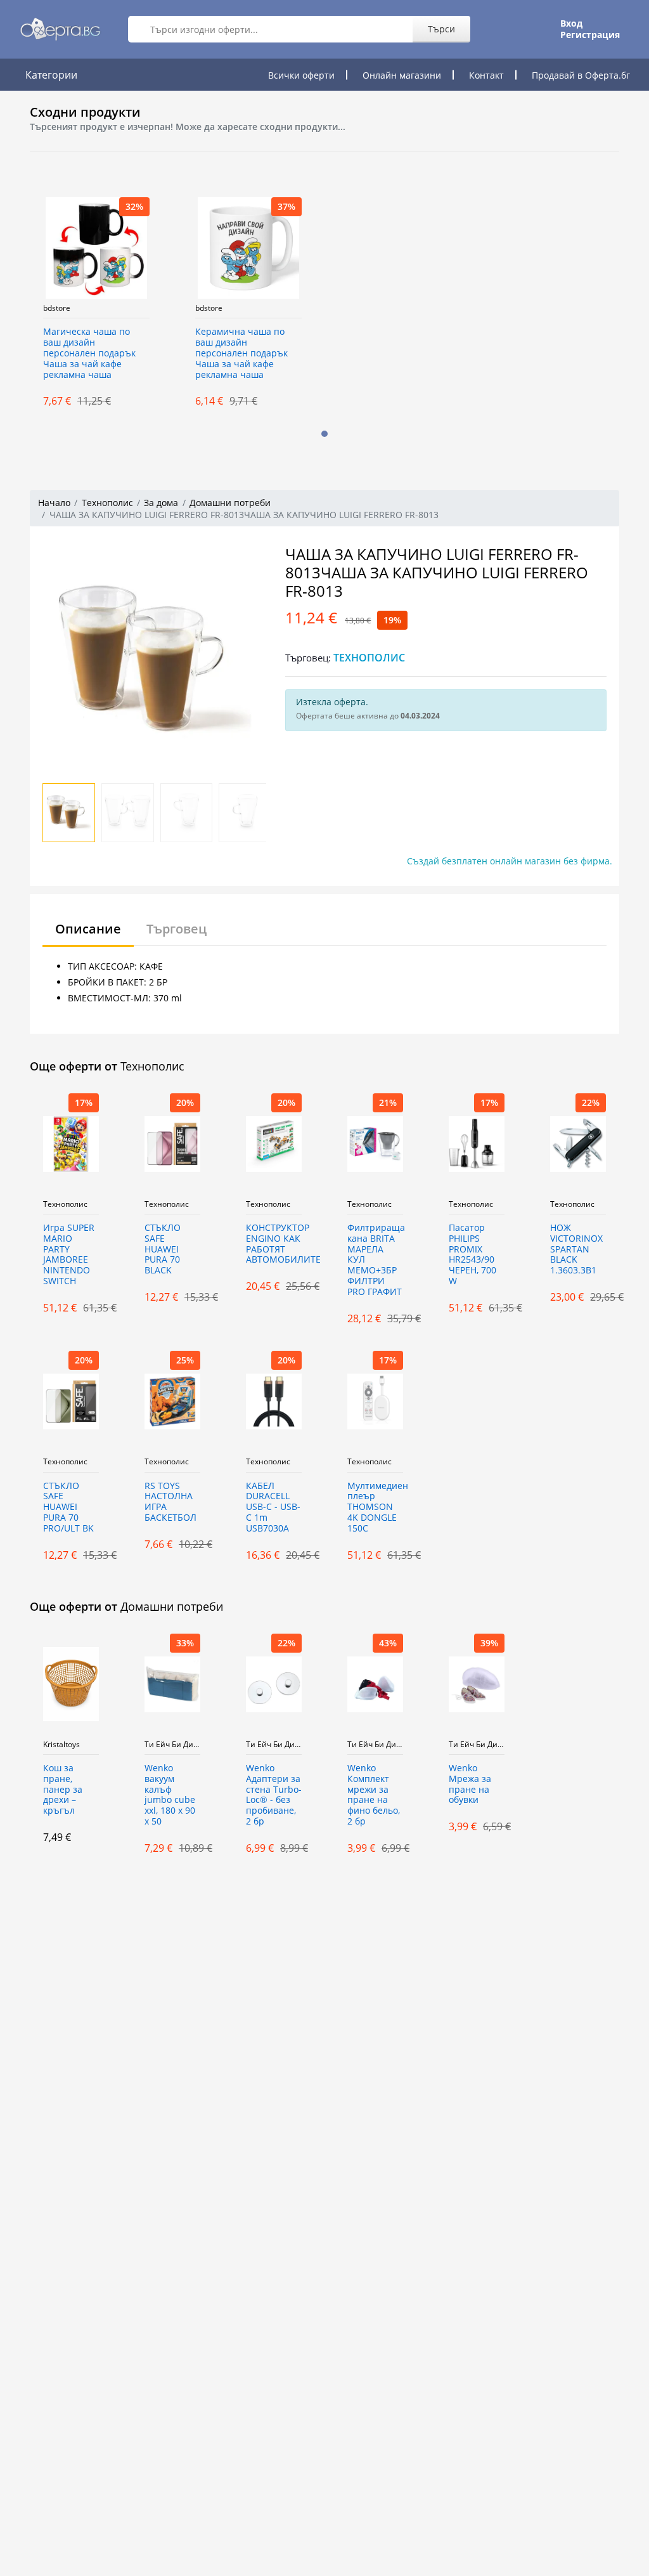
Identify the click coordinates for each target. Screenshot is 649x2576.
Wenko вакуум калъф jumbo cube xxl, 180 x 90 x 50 (170, 1795)
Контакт (486, 75)
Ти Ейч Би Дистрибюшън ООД (172, 1745)
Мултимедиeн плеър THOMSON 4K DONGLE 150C (375, 1507)
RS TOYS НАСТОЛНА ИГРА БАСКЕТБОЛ (170, 1502)
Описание (88, 929)
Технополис (107, 503)
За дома (161, 503)
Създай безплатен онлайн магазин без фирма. (510, 861)
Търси (441, 29)
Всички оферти (301, 75)
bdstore (57, 308)
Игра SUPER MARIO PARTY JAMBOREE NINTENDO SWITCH (69, 1255)
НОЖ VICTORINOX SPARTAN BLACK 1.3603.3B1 (576, 1249)
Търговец (177, 929)
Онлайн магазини (402, 75)
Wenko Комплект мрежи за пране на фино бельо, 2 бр (374, 1795)
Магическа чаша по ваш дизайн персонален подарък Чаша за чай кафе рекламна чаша (89, 353)
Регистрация (590, 35)
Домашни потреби (230, 503)
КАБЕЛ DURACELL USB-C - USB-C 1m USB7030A (273, 1507)
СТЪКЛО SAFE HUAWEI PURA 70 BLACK (163, 1249)
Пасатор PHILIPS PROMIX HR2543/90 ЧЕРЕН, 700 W (472, 1255)
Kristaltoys (61, 1745)
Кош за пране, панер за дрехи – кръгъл (63, 1790)
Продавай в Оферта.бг (581, 75)
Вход (571, 23)
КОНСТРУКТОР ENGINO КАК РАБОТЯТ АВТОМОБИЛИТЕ (274, 1244)
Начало (54, 503)
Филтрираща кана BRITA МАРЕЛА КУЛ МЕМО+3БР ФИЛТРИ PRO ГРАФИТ (375, 1260)
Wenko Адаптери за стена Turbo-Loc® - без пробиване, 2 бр (274, 1795)
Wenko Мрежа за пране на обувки (470, 1784)
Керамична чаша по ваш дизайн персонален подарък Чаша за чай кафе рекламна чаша (241, 353)
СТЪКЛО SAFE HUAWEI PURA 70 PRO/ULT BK (68, 1507)
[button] (324, 434)
